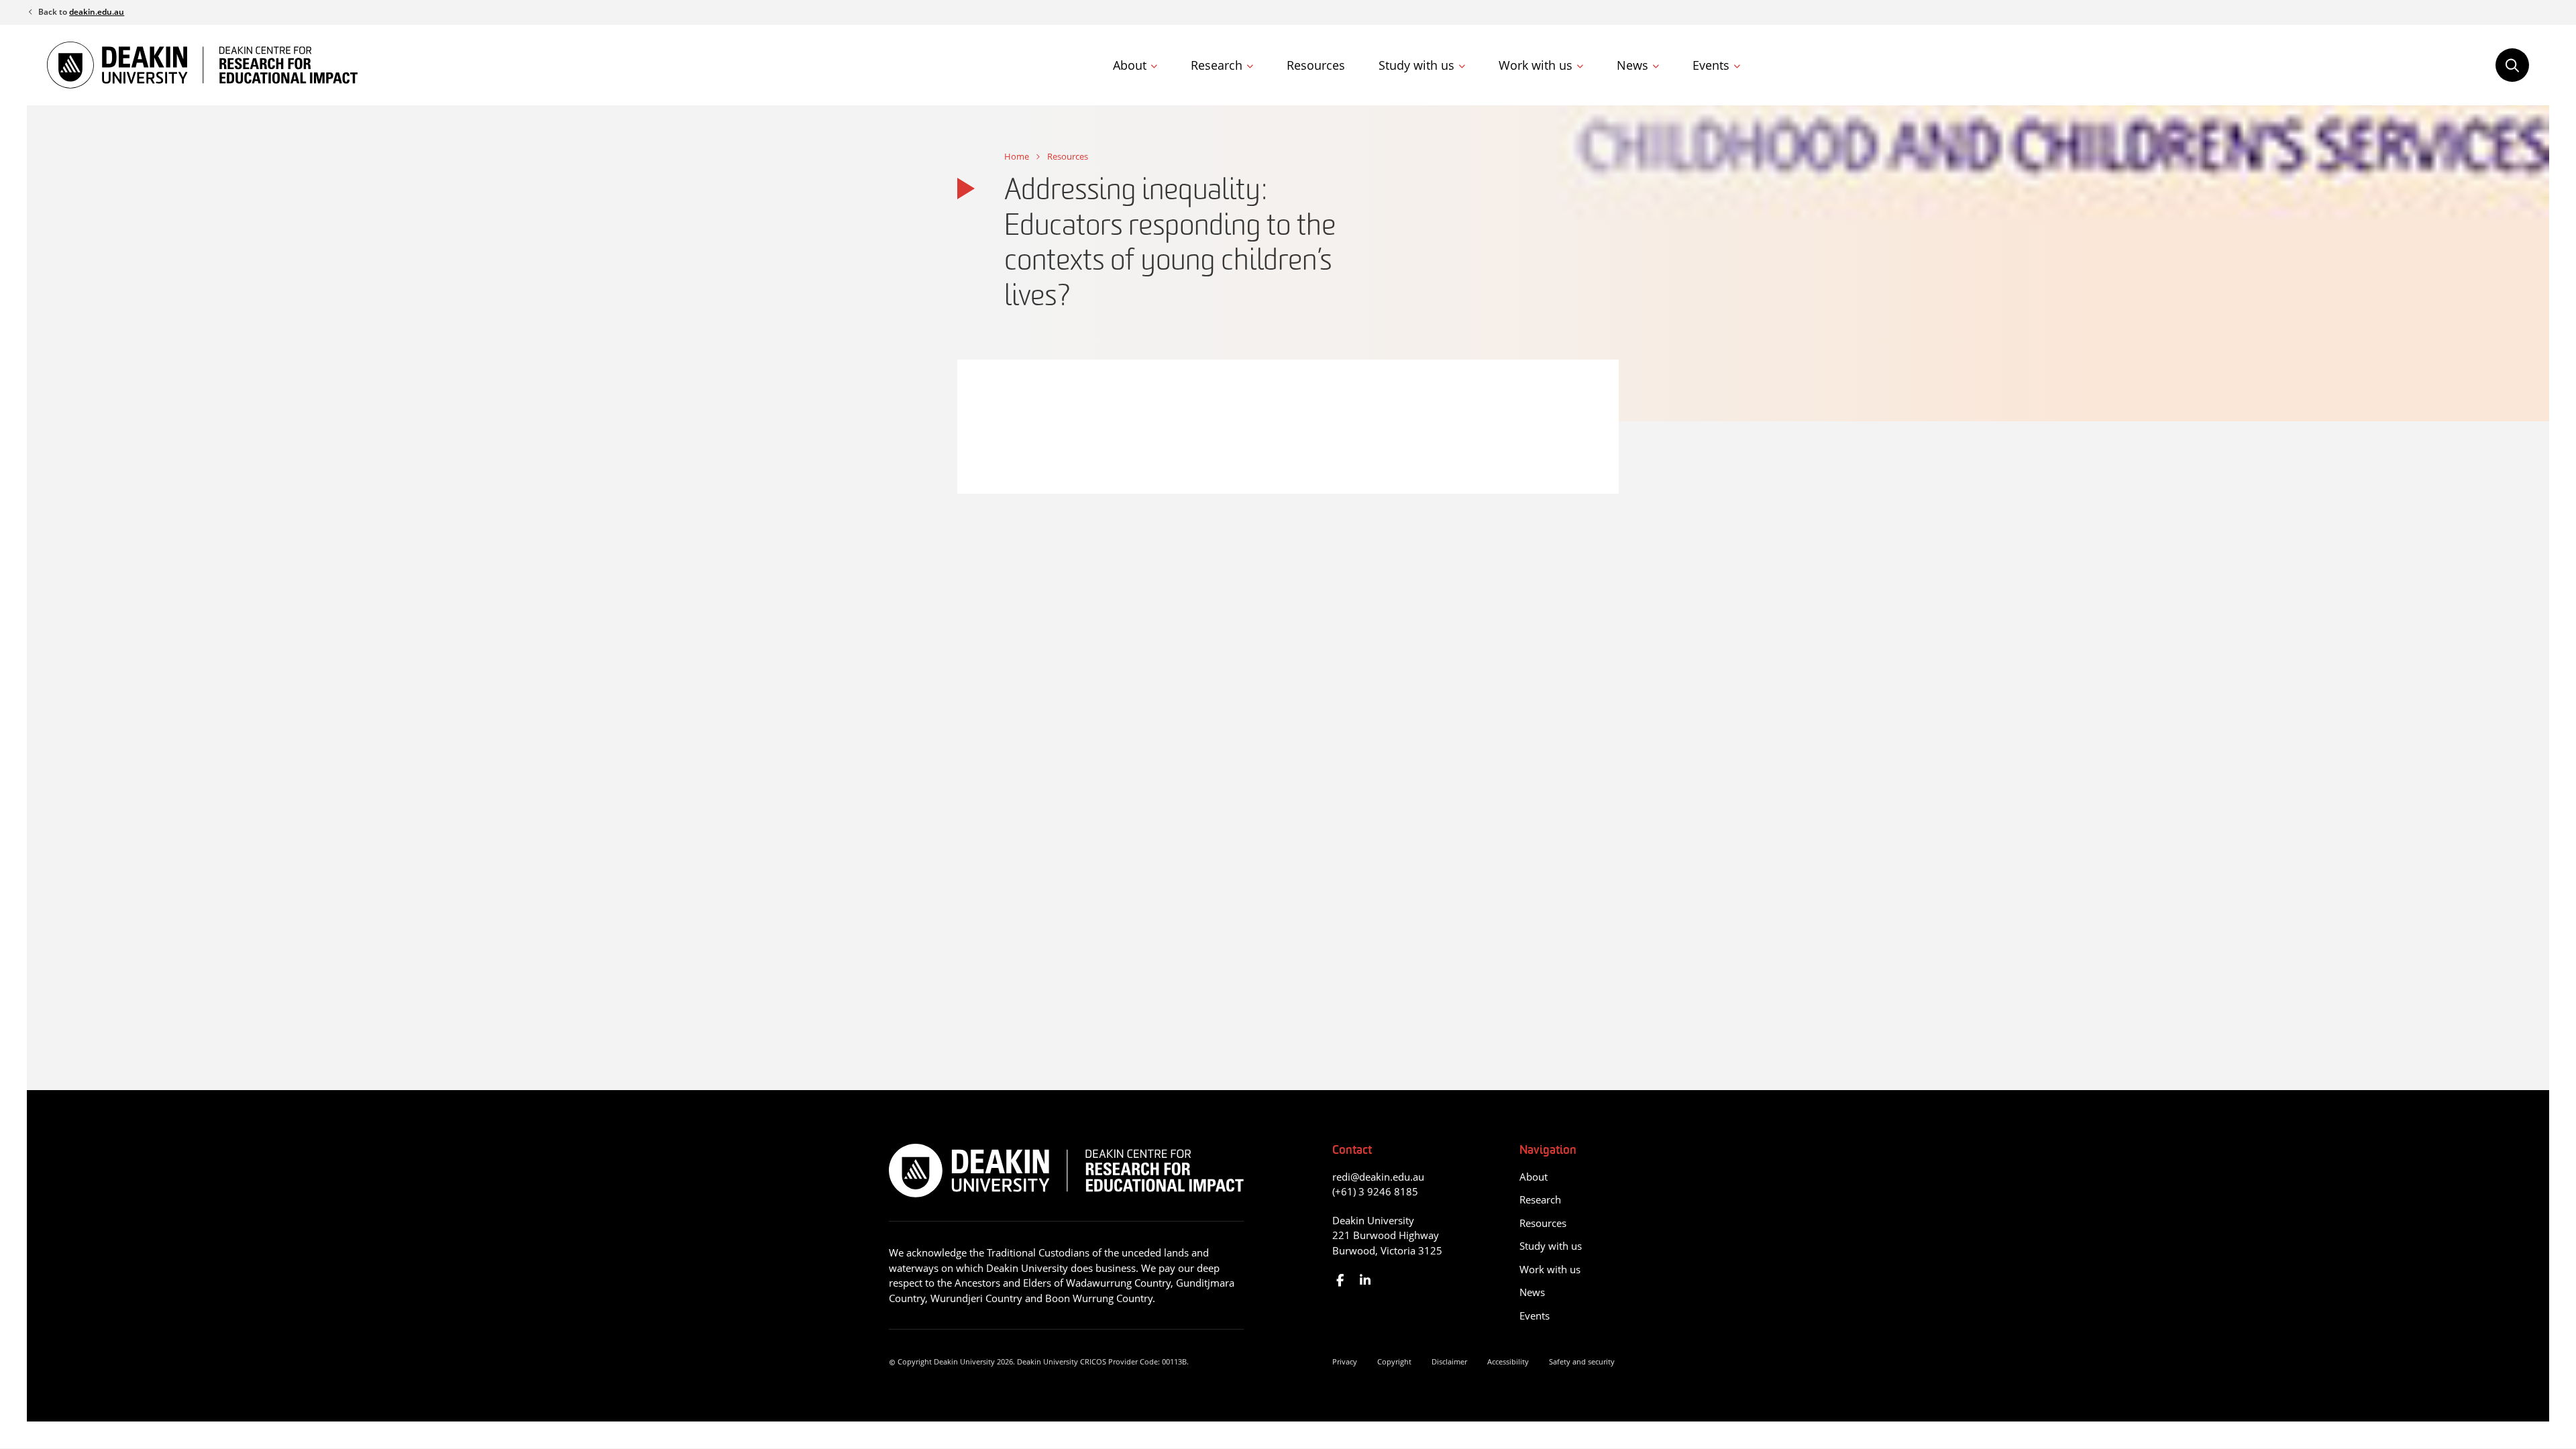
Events (1711, 65)
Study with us (1416, 65)
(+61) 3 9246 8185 (1375, 1191)
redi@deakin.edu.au (1378, 1177)
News (1632, 65)
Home (1017, 156)
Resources (1316, 65)
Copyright (1394, 1361)
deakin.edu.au (97, 12)
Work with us (1536, 65)
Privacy (1345, 1361)
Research (1217, 65)
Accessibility (1508, 1361)
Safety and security (1582, 1361)
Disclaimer (1449, 1361)
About (1130, 65)
